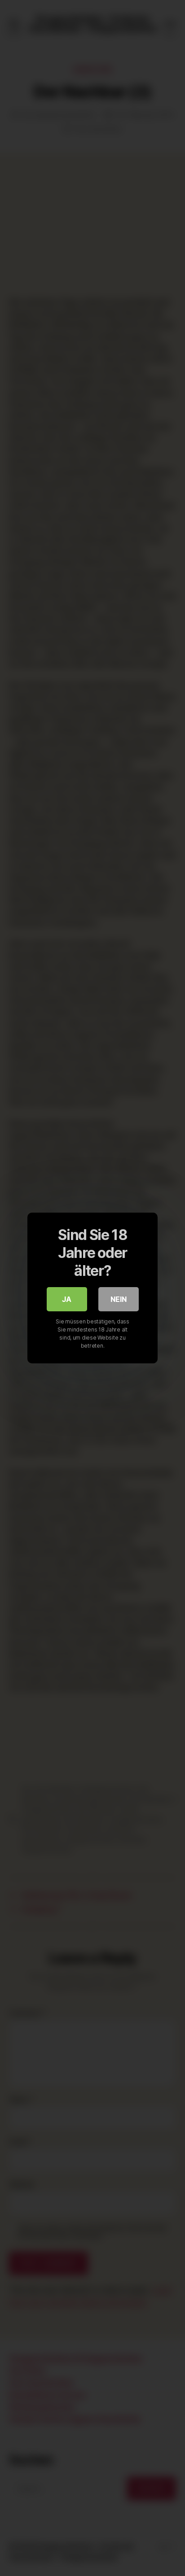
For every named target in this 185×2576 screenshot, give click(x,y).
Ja (67, 1299)
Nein (119, 1299)
